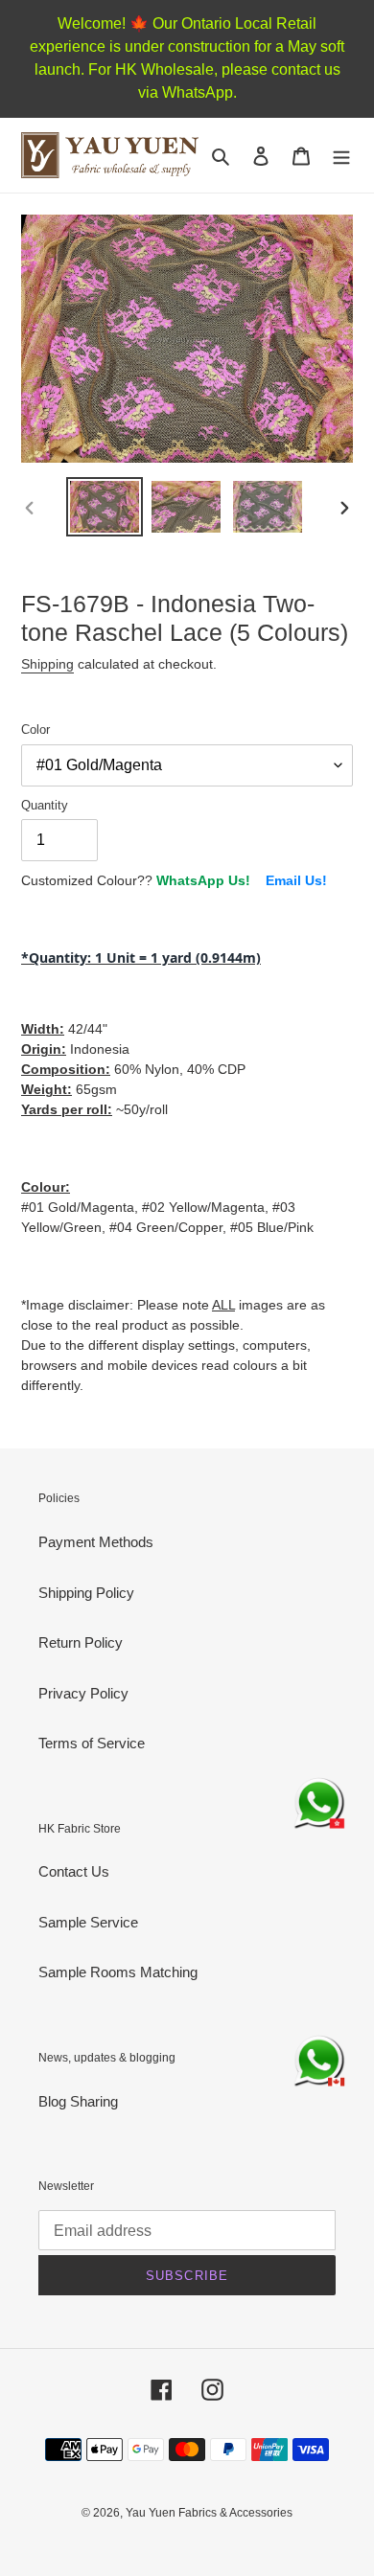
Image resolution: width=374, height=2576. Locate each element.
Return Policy (81, 1642)
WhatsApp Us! (203, 880)
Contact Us (74, 1871)
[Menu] (341, 156)
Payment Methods (96, 1542)
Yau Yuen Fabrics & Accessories (209, 2513)
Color (35, 729)
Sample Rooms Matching (118, 1972)
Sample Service (88, 1922)
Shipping (47, 664)
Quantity (45, 805)
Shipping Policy (86, 1593)
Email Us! (296, 880)
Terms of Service (92, 1743)
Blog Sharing (78, 2101)
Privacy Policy (83, 1693)
